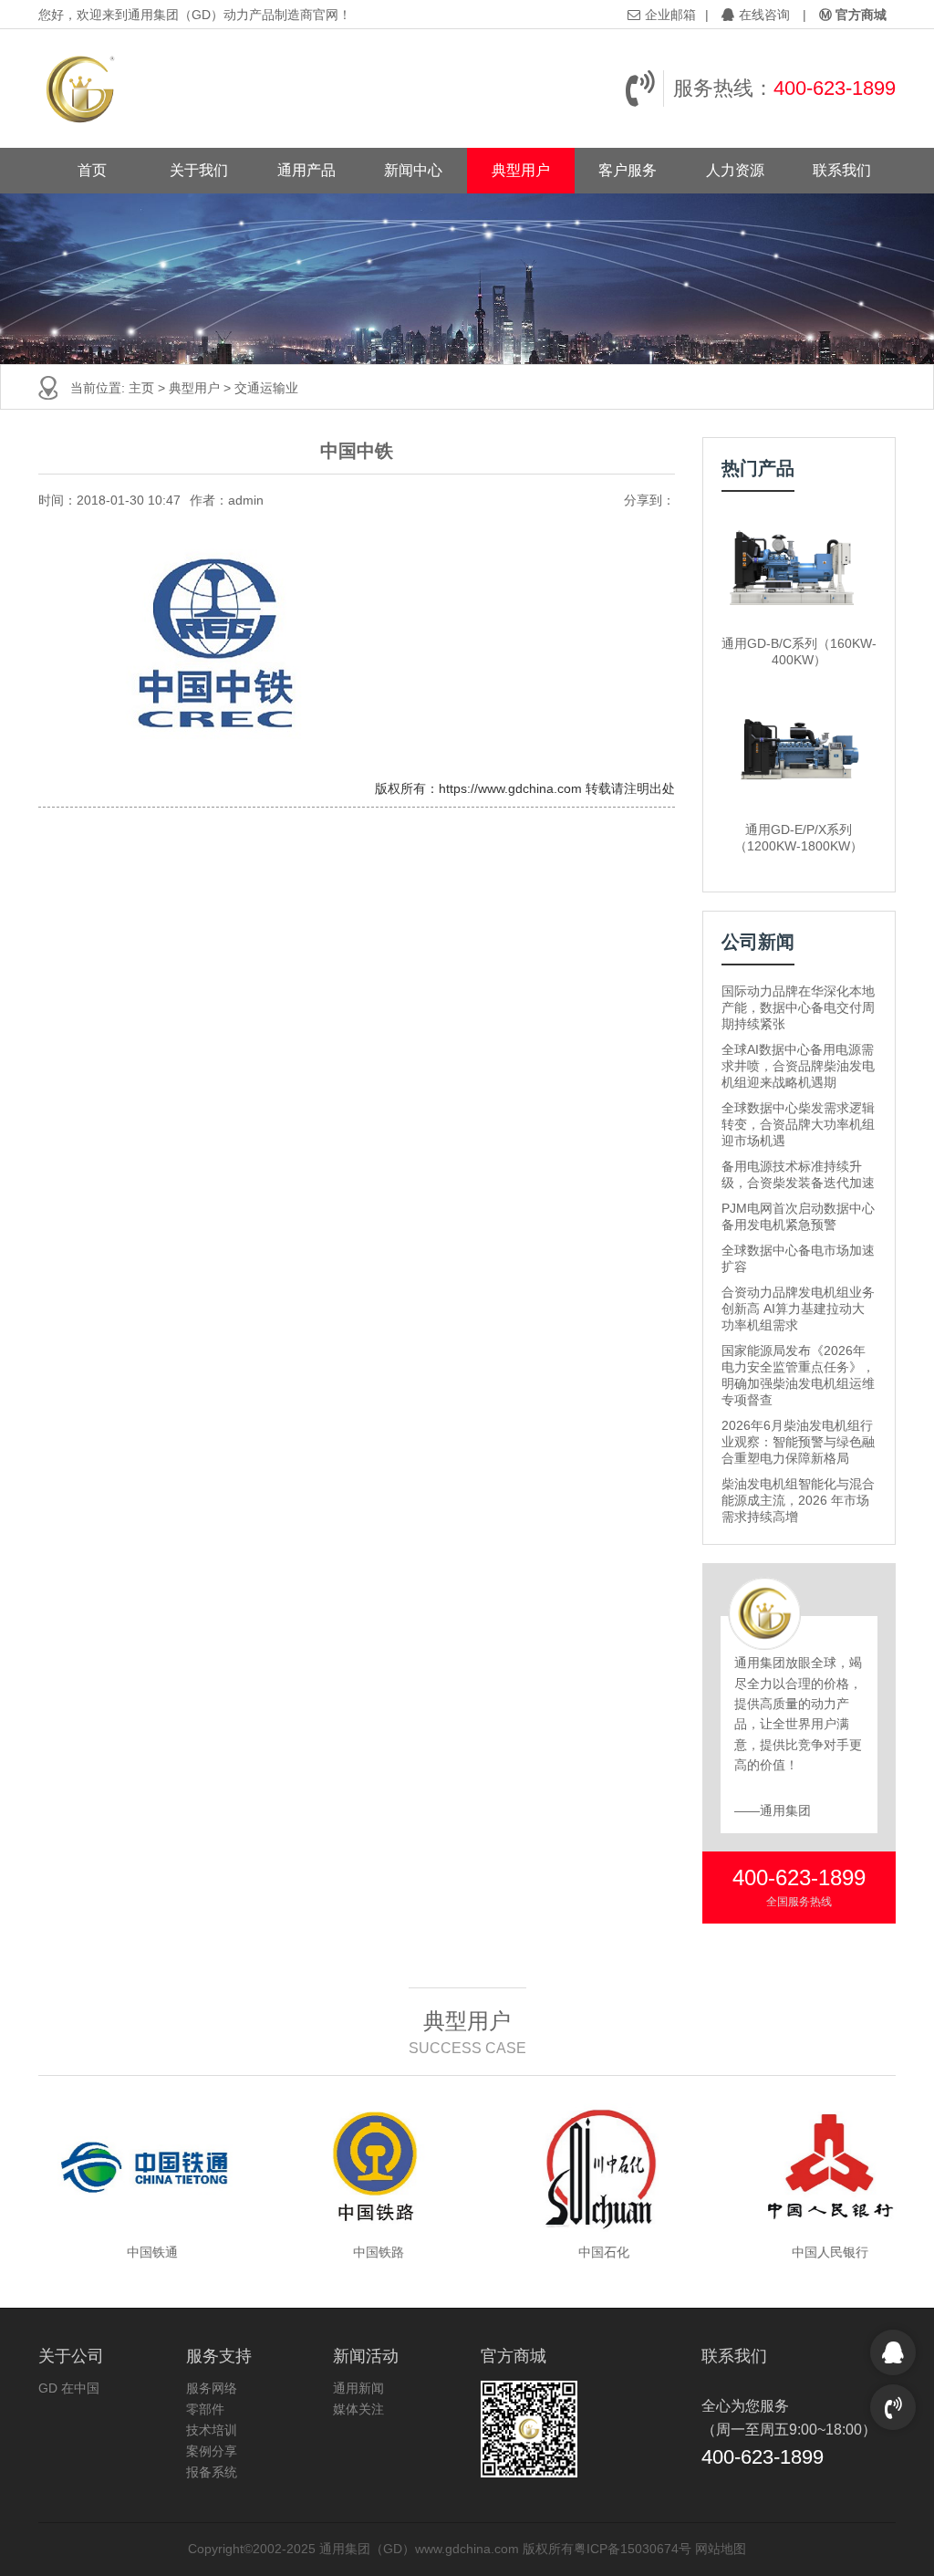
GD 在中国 (69, 2388)
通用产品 (306, 170)
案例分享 (212, 2451)
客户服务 (628, 170)
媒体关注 (358, 2409)
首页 (92, 170)
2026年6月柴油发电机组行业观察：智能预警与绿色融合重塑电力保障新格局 (798, 1442)
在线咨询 (764, 15)
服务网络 (212, 2388)
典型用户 (521, 170)
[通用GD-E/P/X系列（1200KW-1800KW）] (799, 755)
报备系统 (212, 2472)
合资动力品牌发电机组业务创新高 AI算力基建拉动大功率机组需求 (798, 1309)
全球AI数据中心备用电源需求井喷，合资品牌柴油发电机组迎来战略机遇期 (798, 1066)
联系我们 (842, 170)
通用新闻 (358, 2388)
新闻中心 (413, 170)
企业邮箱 (670, 15)
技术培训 (212, 2430)
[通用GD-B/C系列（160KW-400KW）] (799, 568)
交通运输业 (266, 388)
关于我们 (199, 170)
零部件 (205, 2409)
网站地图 (721, 2549)
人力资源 (735, 170)
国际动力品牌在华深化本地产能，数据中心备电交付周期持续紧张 (798, 1007)
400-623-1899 (835, 88)
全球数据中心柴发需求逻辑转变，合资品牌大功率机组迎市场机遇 (798, 1124)
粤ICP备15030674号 (633, 2549)
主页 (141, 388)
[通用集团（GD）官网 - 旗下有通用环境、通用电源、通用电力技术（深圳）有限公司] (82, 89)
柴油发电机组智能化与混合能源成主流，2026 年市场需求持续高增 (798, 1500)
